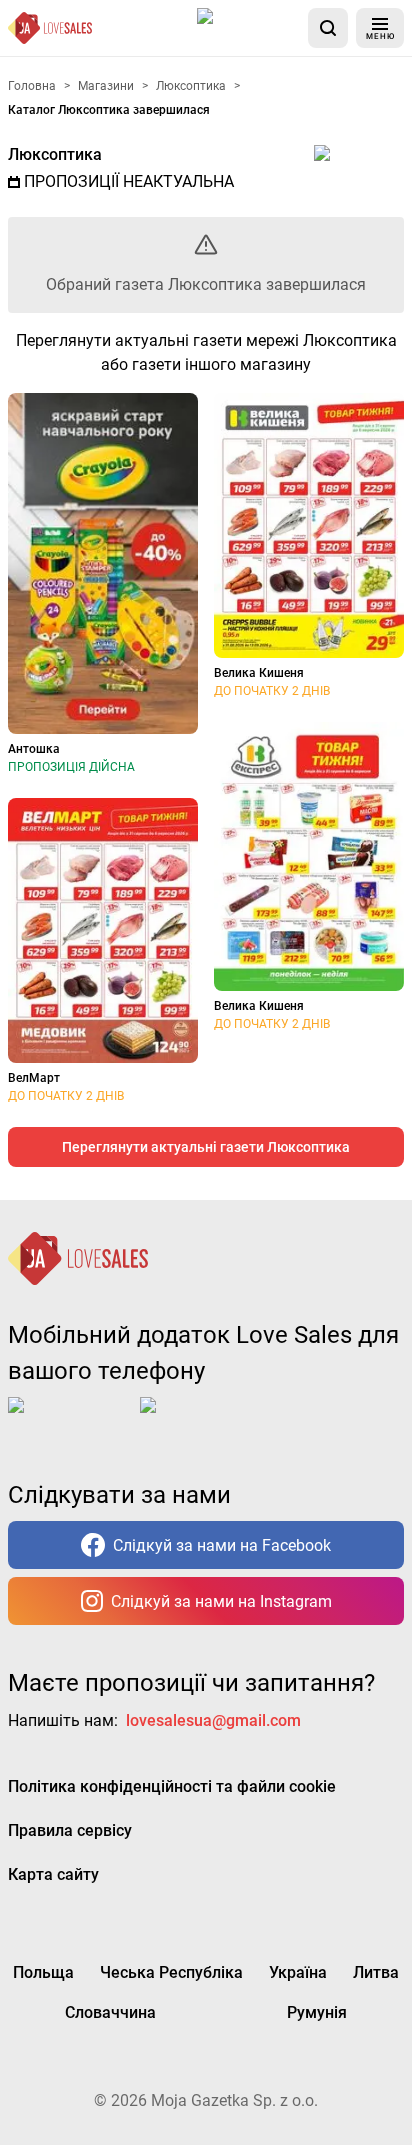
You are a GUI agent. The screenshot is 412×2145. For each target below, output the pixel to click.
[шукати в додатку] (328, 28)
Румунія (317, 2012)
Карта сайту (53, 1874)
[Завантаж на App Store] (249, 28)
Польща (43, 1972)
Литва (376, 1972)
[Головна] (50, 28)
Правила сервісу (70, 1830)
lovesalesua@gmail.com (213, 1720)
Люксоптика (55, 154)
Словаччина (110, 2012)
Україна (298, 1972)
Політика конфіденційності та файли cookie (172, 1786)
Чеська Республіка (171, 1972)
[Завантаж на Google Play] (202, 1421)
